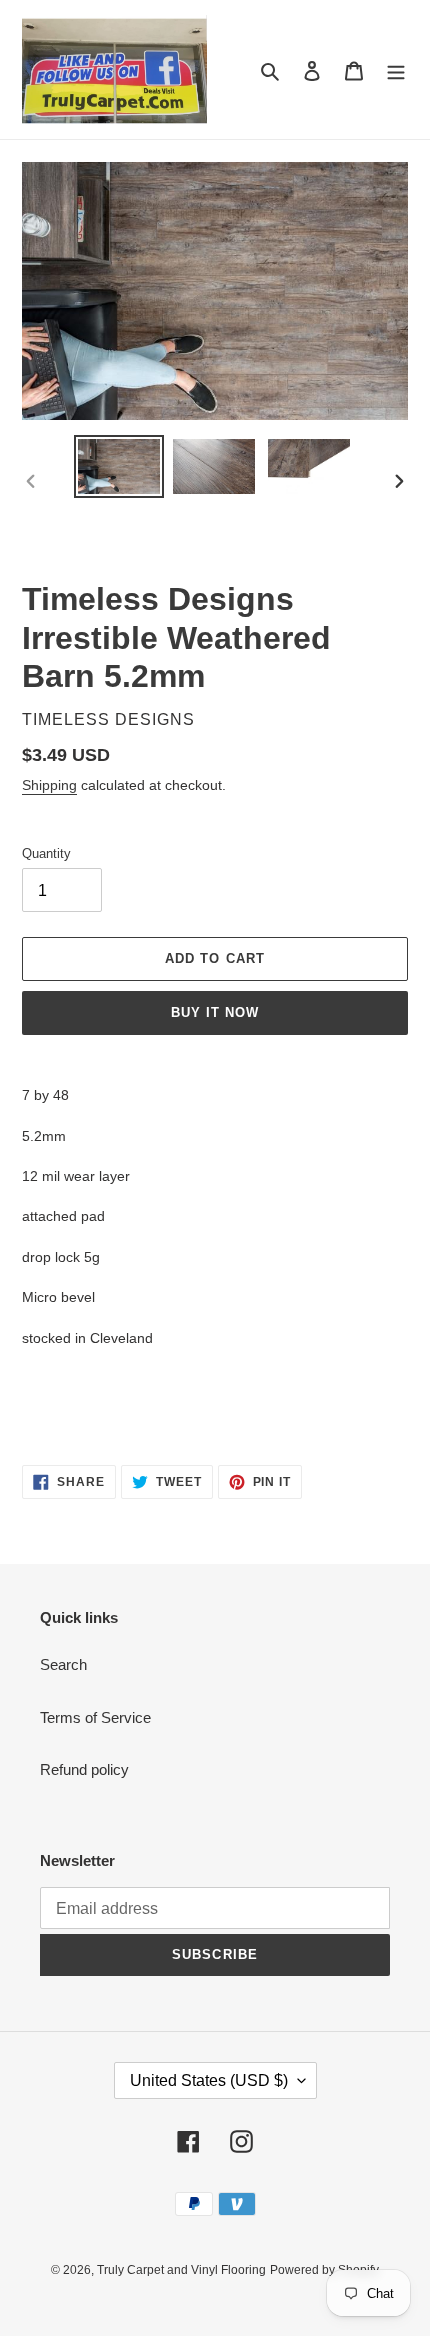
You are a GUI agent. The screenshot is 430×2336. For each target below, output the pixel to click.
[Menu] (396, 69)
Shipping (49, 785)
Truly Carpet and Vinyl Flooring (181, 2270)
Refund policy (84, 1769)
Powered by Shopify (324, 2270)
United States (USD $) (209, 2080)
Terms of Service (95, 1717)
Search (63, 1664)
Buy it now (215, 1012)
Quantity (46, 853)
